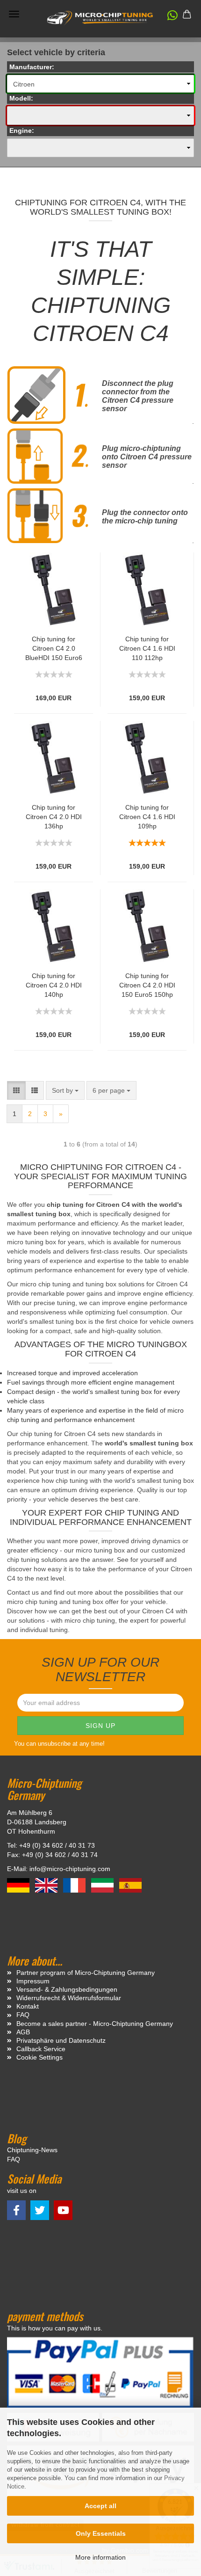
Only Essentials (101, 2533)
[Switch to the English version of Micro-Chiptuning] (47, 1885)
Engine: (22, 131)
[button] (168, 17)
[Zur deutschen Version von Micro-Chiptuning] (19, 1885)
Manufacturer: (32, 67)
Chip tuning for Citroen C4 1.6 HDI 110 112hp (147, 648)
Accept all (100, 2506)
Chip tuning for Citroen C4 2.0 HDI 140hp (54, 985)
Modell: (21, 98)
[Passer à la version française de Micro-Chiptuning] (75, 1885)
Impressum (33, 1981)
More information (100, 2557)
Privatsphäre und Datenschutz (61, 2040)
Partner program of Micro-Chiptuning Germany (86, 1973)
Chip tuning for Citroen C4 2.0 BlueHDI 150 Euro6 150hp (54, 649)
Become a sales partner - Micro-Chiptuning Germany (95, 2024)
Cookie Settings (39, 2057)
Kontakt (28, 2006)
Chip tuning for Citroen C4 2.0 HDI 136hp (54, 817)
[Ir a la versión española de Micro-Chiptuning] (130, 1885)
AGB (23, 2032)
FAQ (23, 2015)
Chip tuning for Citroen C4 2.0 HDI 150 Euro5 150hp (147, 985)
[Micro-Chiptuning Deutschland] (100, 18)
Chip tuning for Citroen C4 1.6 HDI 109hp (147, 817)
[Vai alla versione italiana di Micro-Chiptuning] (103, 1885)
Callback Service (41, 2049)
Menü (14, 14)
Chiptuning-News (32, 2150)
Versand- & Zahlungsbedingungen (67, 1989)
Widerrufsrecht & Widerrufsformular (69, 1998)
